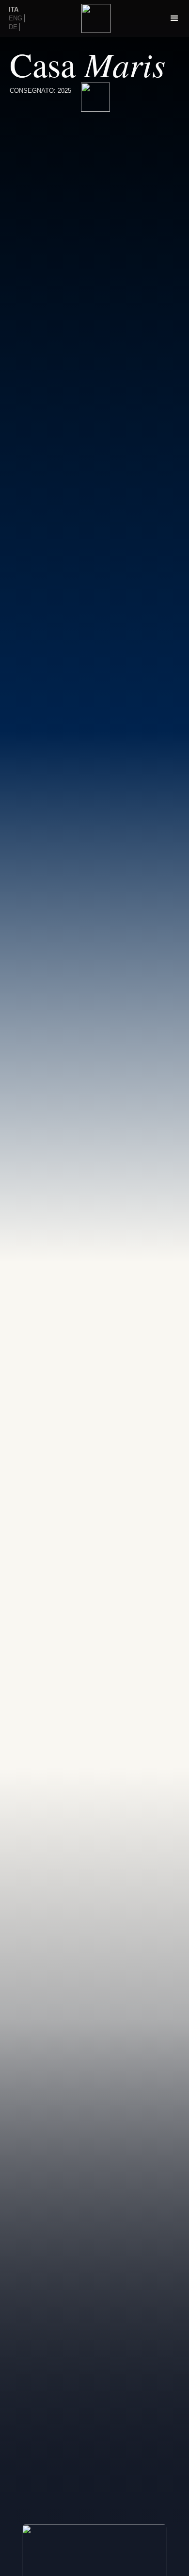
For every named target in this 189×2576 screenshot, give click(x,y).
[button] (174, 18)
